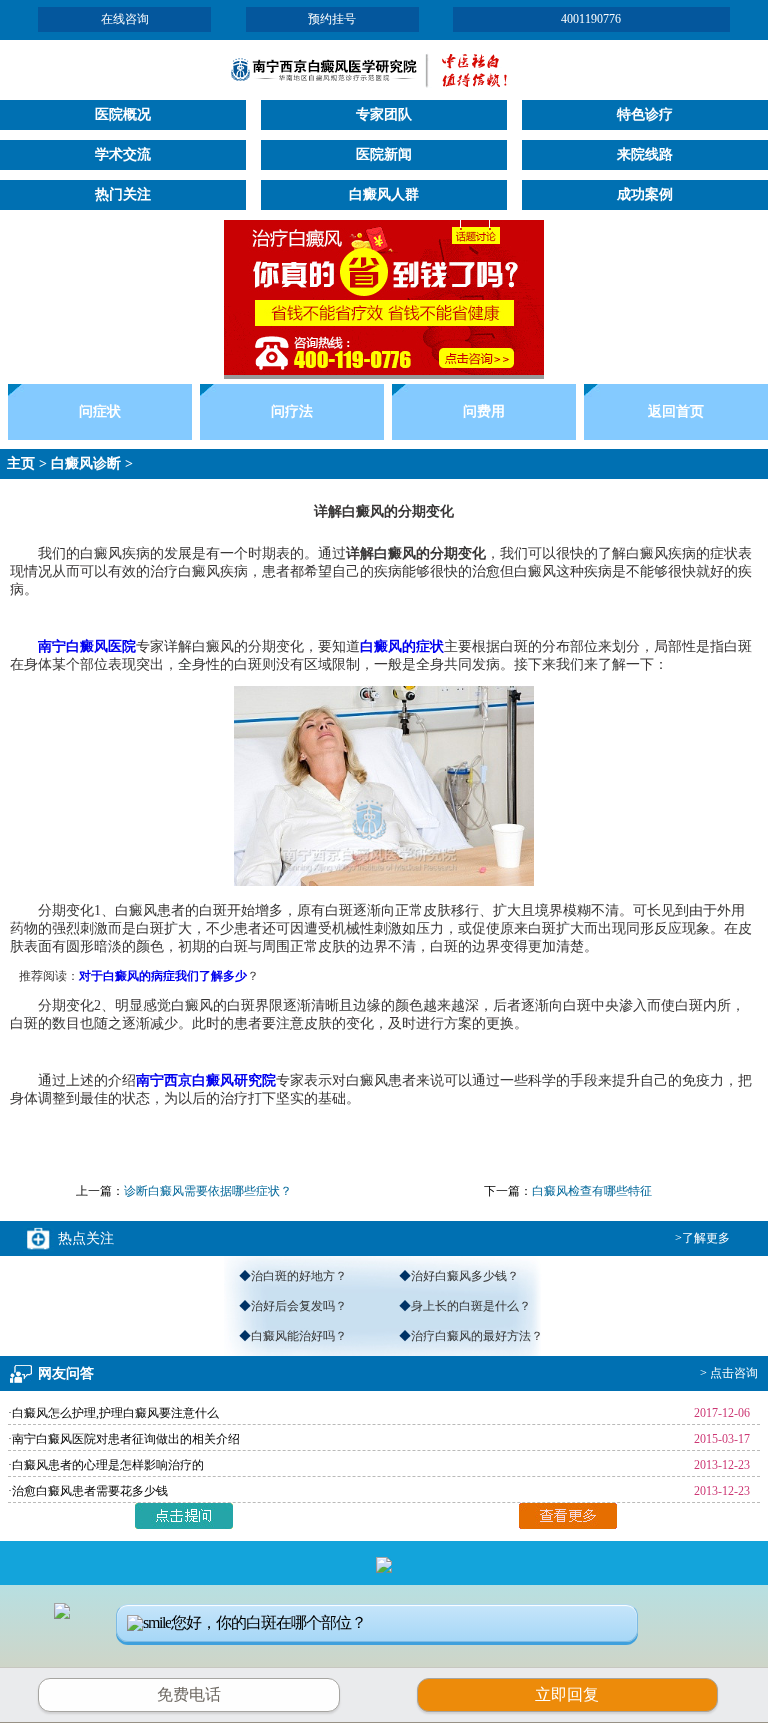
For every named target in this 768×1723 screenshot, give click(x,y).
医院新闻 (384, 154)
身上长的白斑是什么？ (471, 1306)
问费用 (484, 411)
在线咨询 (125, 19)
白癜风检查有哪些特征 (592, 1191)
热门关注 (123, 194)
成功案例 (645, 194)
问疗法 (292, 411)
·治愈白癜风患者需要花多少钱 (88, 1491)
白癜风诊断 (86, 463)
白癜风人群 (384, 194)
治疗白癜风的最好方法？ (477, 1336)
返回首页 (676, 411)
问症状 (100, 411)
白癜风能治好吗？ (299, 1336)
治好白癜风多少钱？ (465, 1276)
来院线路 (645, 154)
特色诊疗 (645, 114)
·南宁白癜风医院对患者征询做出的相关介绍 (124, 1439)
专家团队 (384, 114)
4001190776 (591, 19)
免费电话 (189, 1694)
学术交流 (123, 154)
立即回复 (574, 1692)
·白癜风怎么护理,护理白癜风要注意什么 (113, 1413)
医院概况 (123, 114)
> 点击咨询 (729, 1373)
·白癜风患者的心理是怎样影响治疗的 (106, 1465)
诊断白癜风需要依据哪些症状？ (208, 1191)
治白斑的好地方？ (299, 1276)
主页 (21, 463)
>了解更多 (702, 1238)
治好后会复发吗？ (299, 1306)
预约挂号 (332, 19)
